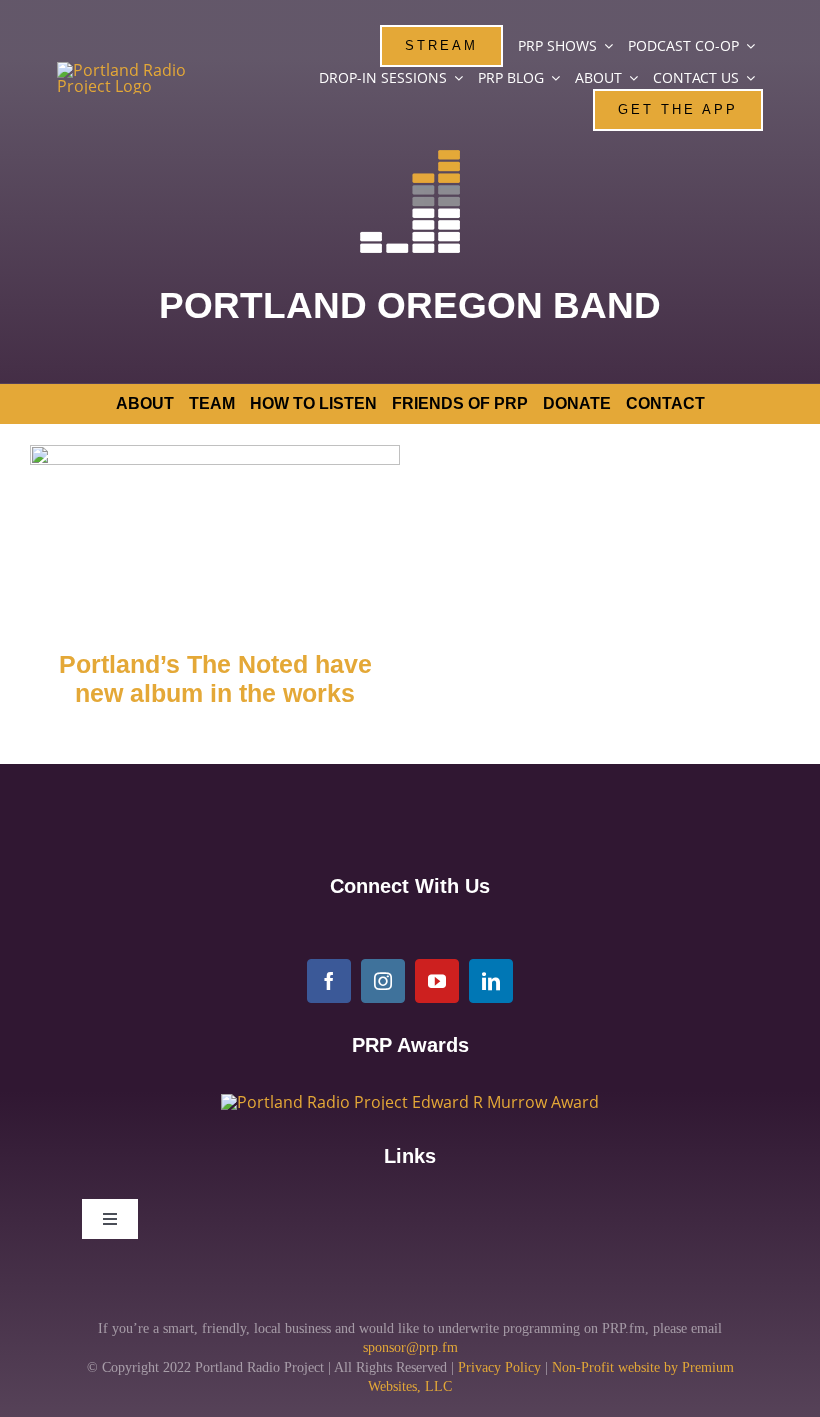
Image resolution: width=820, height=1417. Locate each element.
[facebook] (329, 981)
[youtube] (437, 981)
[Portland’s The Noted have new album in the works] (215, 532)
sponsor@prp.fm (410, 1347)
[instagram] (383, 981)
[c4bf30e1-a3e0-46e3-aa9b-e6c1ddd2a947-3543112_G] (410, 1102)
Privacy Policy (499, 1367)
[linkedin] (491, 981)
